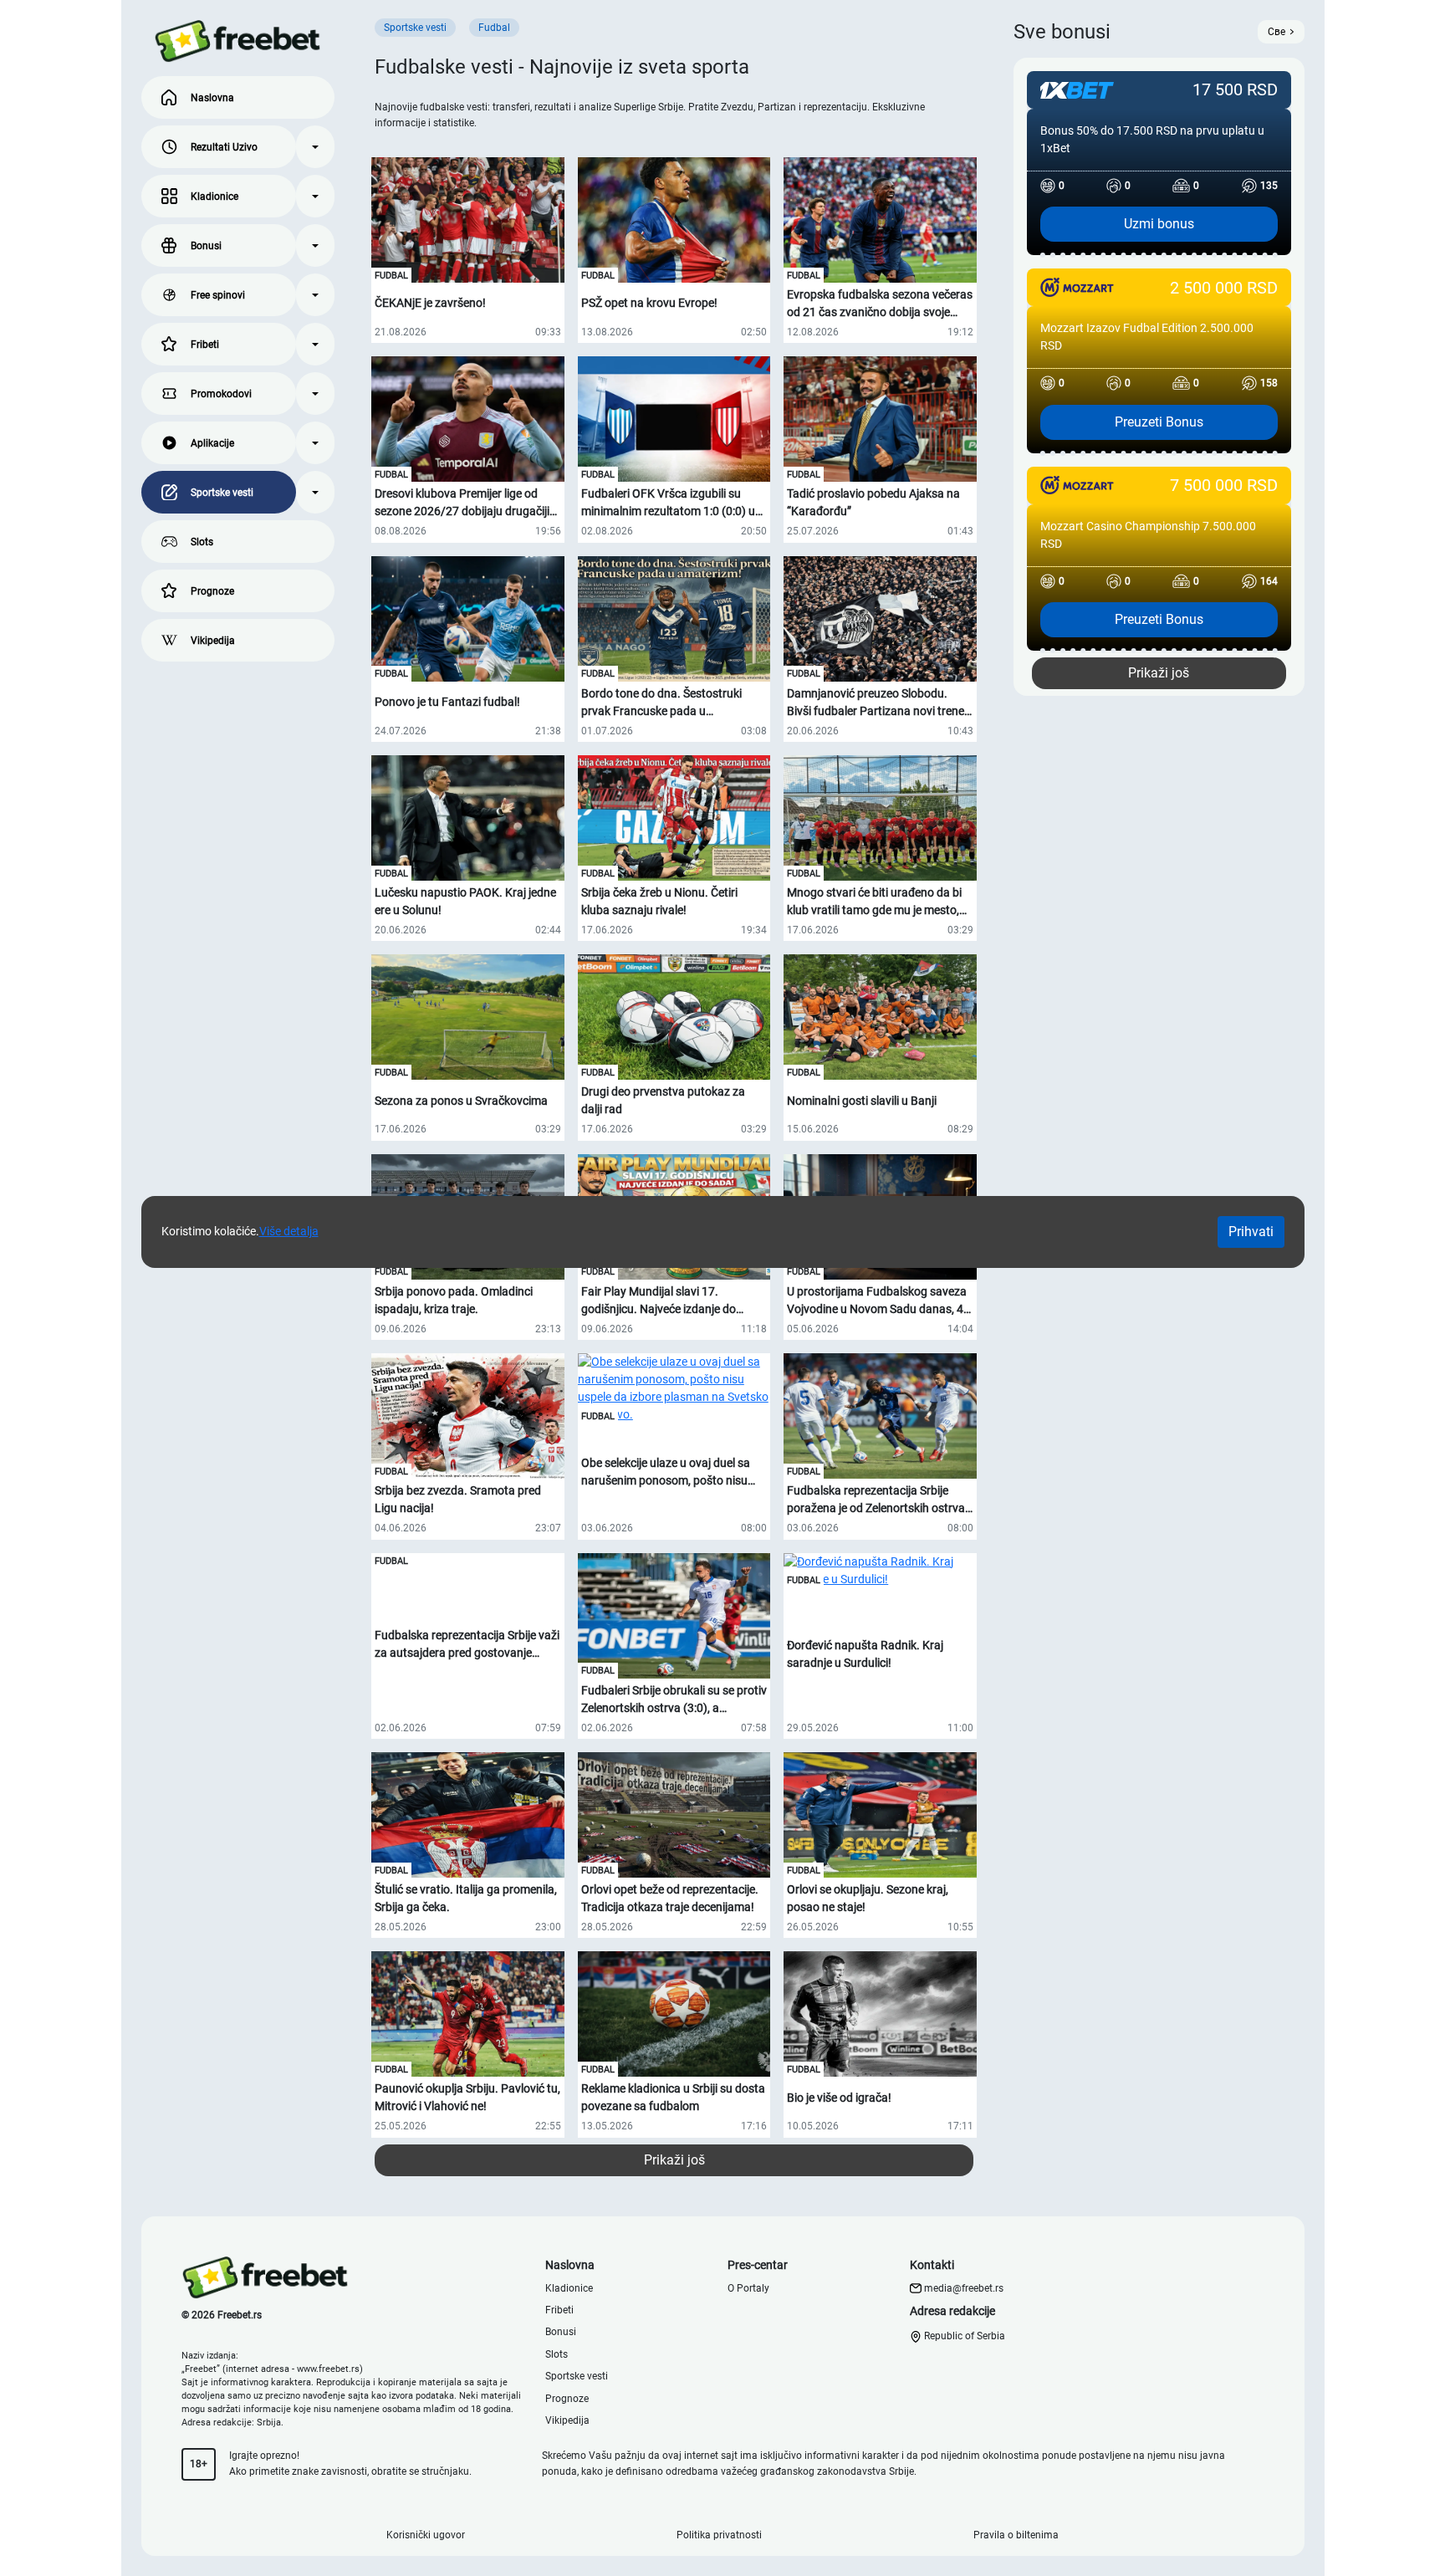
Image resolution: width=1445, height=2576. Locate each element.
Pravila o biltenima (1016, 2535)
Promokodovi (221, 394)
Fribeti (205, 345)
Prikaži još (674, 2160)
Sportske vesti (222, 493)
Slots (202, 542)
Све (1277, 32)
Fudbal (391, 276)
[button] (315, 147)
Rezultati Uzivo (224, 147)
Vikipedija (213, 641)
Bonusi (206, 246)
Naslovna (212, 98)
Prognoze (212, 591)
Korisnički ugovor (426, 2535)
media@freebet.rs (964, 2288)
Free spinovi (218, 295)
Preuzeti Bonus (1159, 422)
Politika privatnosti (719, 2535)
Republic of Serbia (963, 2336)
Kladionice (214, 197)
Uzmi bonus (1159, 224)
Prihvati (1251, 1232)
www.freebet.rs (328, 2369)
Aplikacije (212, 443)
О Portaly (748, 2288)
